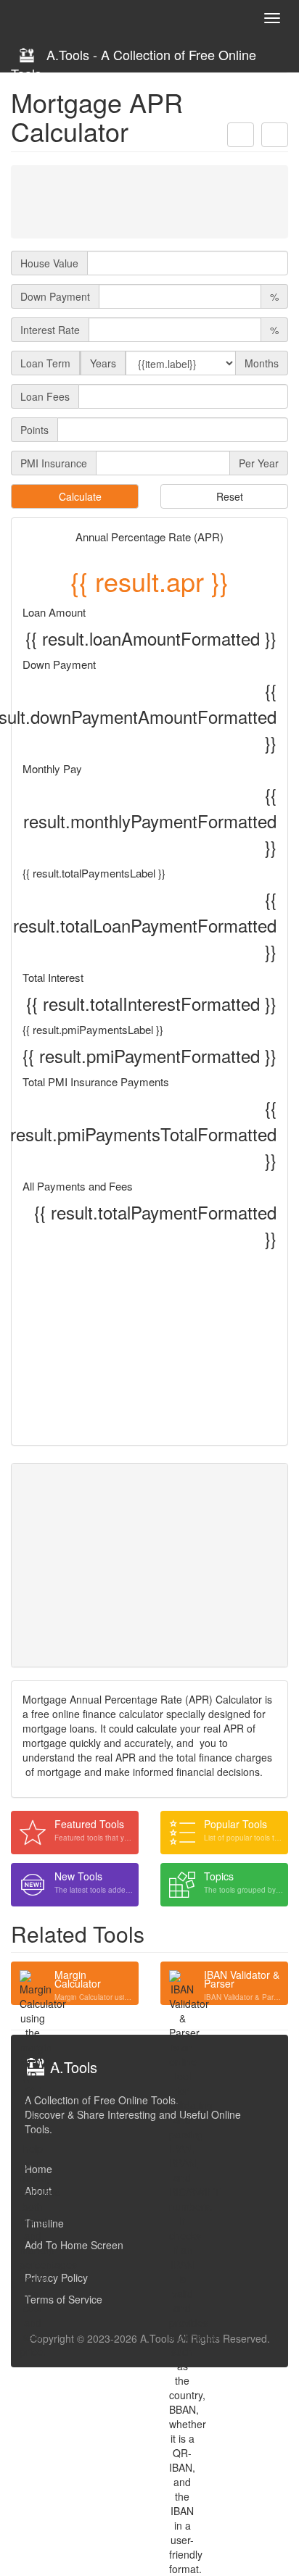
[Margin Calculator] (33, 1983)
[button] (241, 135)
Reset (228, 496)
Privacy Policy (56, 2277)
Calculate (79, 496)
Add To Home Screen (74, 2245)
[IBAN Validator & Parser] (182, 1983)
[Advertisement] (149, 201)
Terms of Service (64, 2299)
